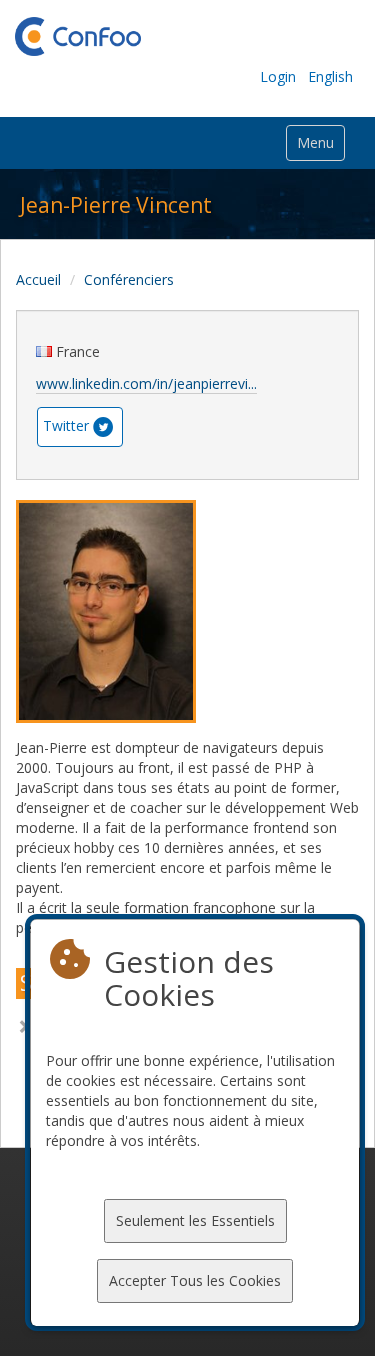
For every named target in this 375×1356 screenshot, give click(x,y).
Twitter (66, 424)
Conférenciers (129, 279)
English (330, 76)
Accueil (38, 279)
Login (278, 76)
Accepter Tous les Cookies (195, 1280)
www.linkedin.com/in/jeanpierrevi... (146, 383)
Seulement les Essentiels (195, 1220)
